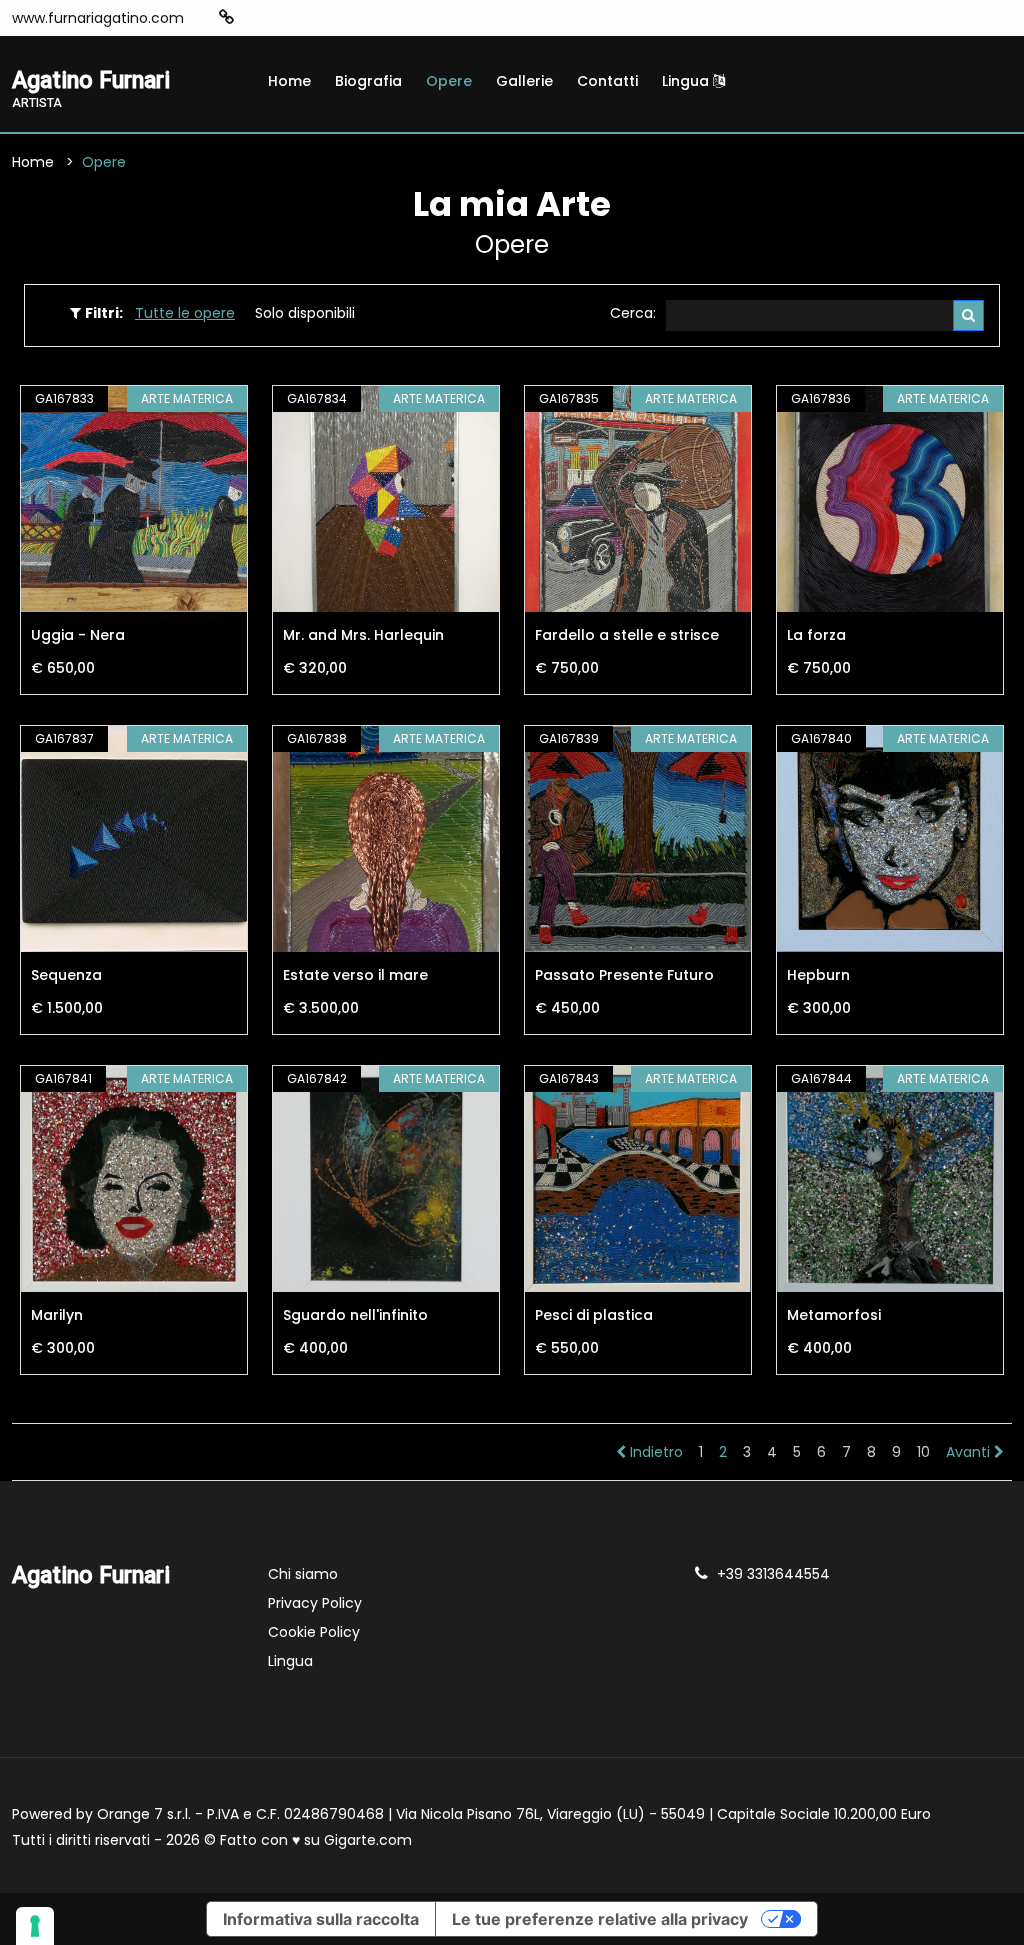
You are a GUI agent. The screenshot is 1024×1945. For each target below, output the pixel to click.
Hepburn (818, 975)
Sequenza (66, 975)
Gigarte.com (368, 1840)
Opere (449, 81)
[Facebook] (288, 18)
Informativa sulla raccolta (321, 1919)
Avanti (970, 1452)
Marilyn (57, 1315)
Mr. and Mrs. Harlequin (363, 635)
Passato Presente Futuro (624, 975)
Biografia (368, 81)
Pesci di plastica (594, 1315)
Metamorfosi (834, 1315)
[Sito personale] (226, 17)
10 (923, 1452)
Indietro (654, 1452)
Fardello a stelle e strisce (627, 635)
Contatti (607, 81)
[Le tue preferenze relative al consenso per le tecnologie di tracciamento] (35, 1926)
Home (289, 81)
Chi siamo (303, 1574)
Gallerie (524, 81)
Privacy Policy (315, 1603)
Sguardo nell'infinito (355, 1315)
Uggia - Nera (78, 635)
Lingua (687, 81)
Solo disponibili (305, 313)
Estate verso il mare (355, 975)
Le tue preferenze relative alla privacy (600, 1919)
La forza (816, 635)
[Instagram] (258, 18)
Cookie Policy (314, 1632)
